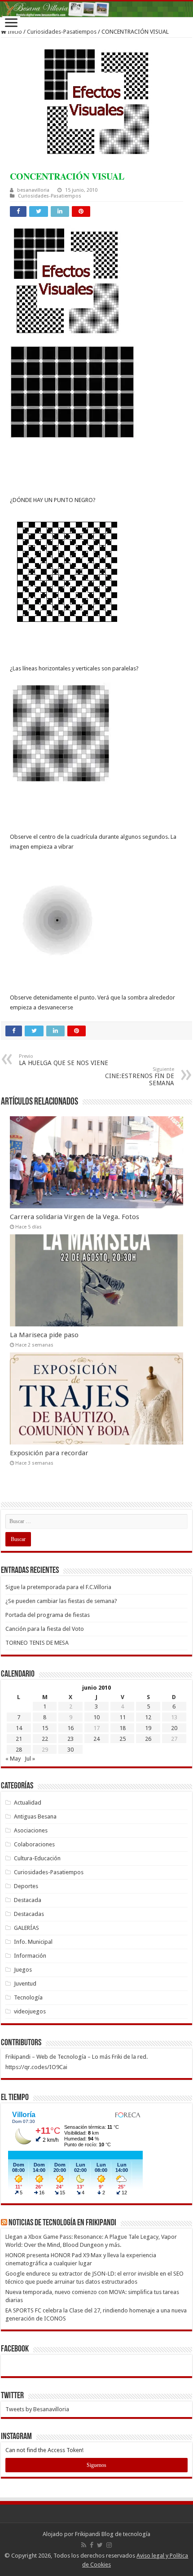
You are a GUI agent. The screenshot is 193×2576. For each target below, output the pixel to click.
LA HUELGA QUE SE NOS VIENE (64, 1060)
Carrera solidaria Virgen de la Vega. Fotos (75, 1217)
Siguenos (96, 2465)
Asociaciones (31, 1830)
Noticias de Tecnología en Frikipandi (62, 2223)
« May (13, 1759)
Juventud (25, 1984)
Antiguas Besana (35, 1816)
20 (174, 1728)
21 (19, 1739)
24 (96, 1739)
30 (70, 1750)
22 (45, 1739)
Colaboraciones (34, 1844)
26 (148, 1739)
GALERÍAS (26, 1928)
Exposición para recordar (49, 1453)
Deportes (26, 1886)
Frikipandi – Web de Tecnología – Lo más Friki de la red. (77, 2057)
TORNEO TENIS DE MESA (37, 1643)
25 (123, 1739)
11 (123, 1717)
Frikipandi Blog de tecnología (113, 2534)
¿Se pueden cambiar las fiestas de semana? (61, 1601)
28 (19, 1750)
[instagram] (109, 2545)
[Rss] (84, 2545)
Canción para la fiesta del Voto (45, 1629)
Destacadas (29, 1914)
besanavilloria (33, 190)
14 (19, 1728)
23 (70, 1739)
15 (45, 1728)
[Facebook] (92, 2545)
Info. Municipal (33, 1942)
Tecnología (28, 1997)
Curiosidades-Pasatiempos (62, 32)
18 (123, 1728)
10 (96, 1717)
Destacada (28, 1900)
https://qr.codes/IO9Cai (36, 2067)
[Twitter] (100, 2545)
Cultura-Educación (37, 1858)
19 (148, 1728)
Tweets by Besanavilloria (37, 2409)
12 (148, 1717)
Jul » (30, 1759)
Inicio (14, 32)
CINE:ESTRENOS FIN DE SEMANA (140, 1077)
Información (30, 1956)
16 (70, 1728)
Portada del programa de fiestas (48, 1615)
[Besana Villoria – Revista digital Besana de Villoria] (96, 9)
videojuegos (30, 2011)
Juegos (23, 1970)
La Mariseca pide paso (44, 1335)
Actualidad (28, 1803)
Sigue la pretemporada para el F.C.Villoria (58, 1587)
